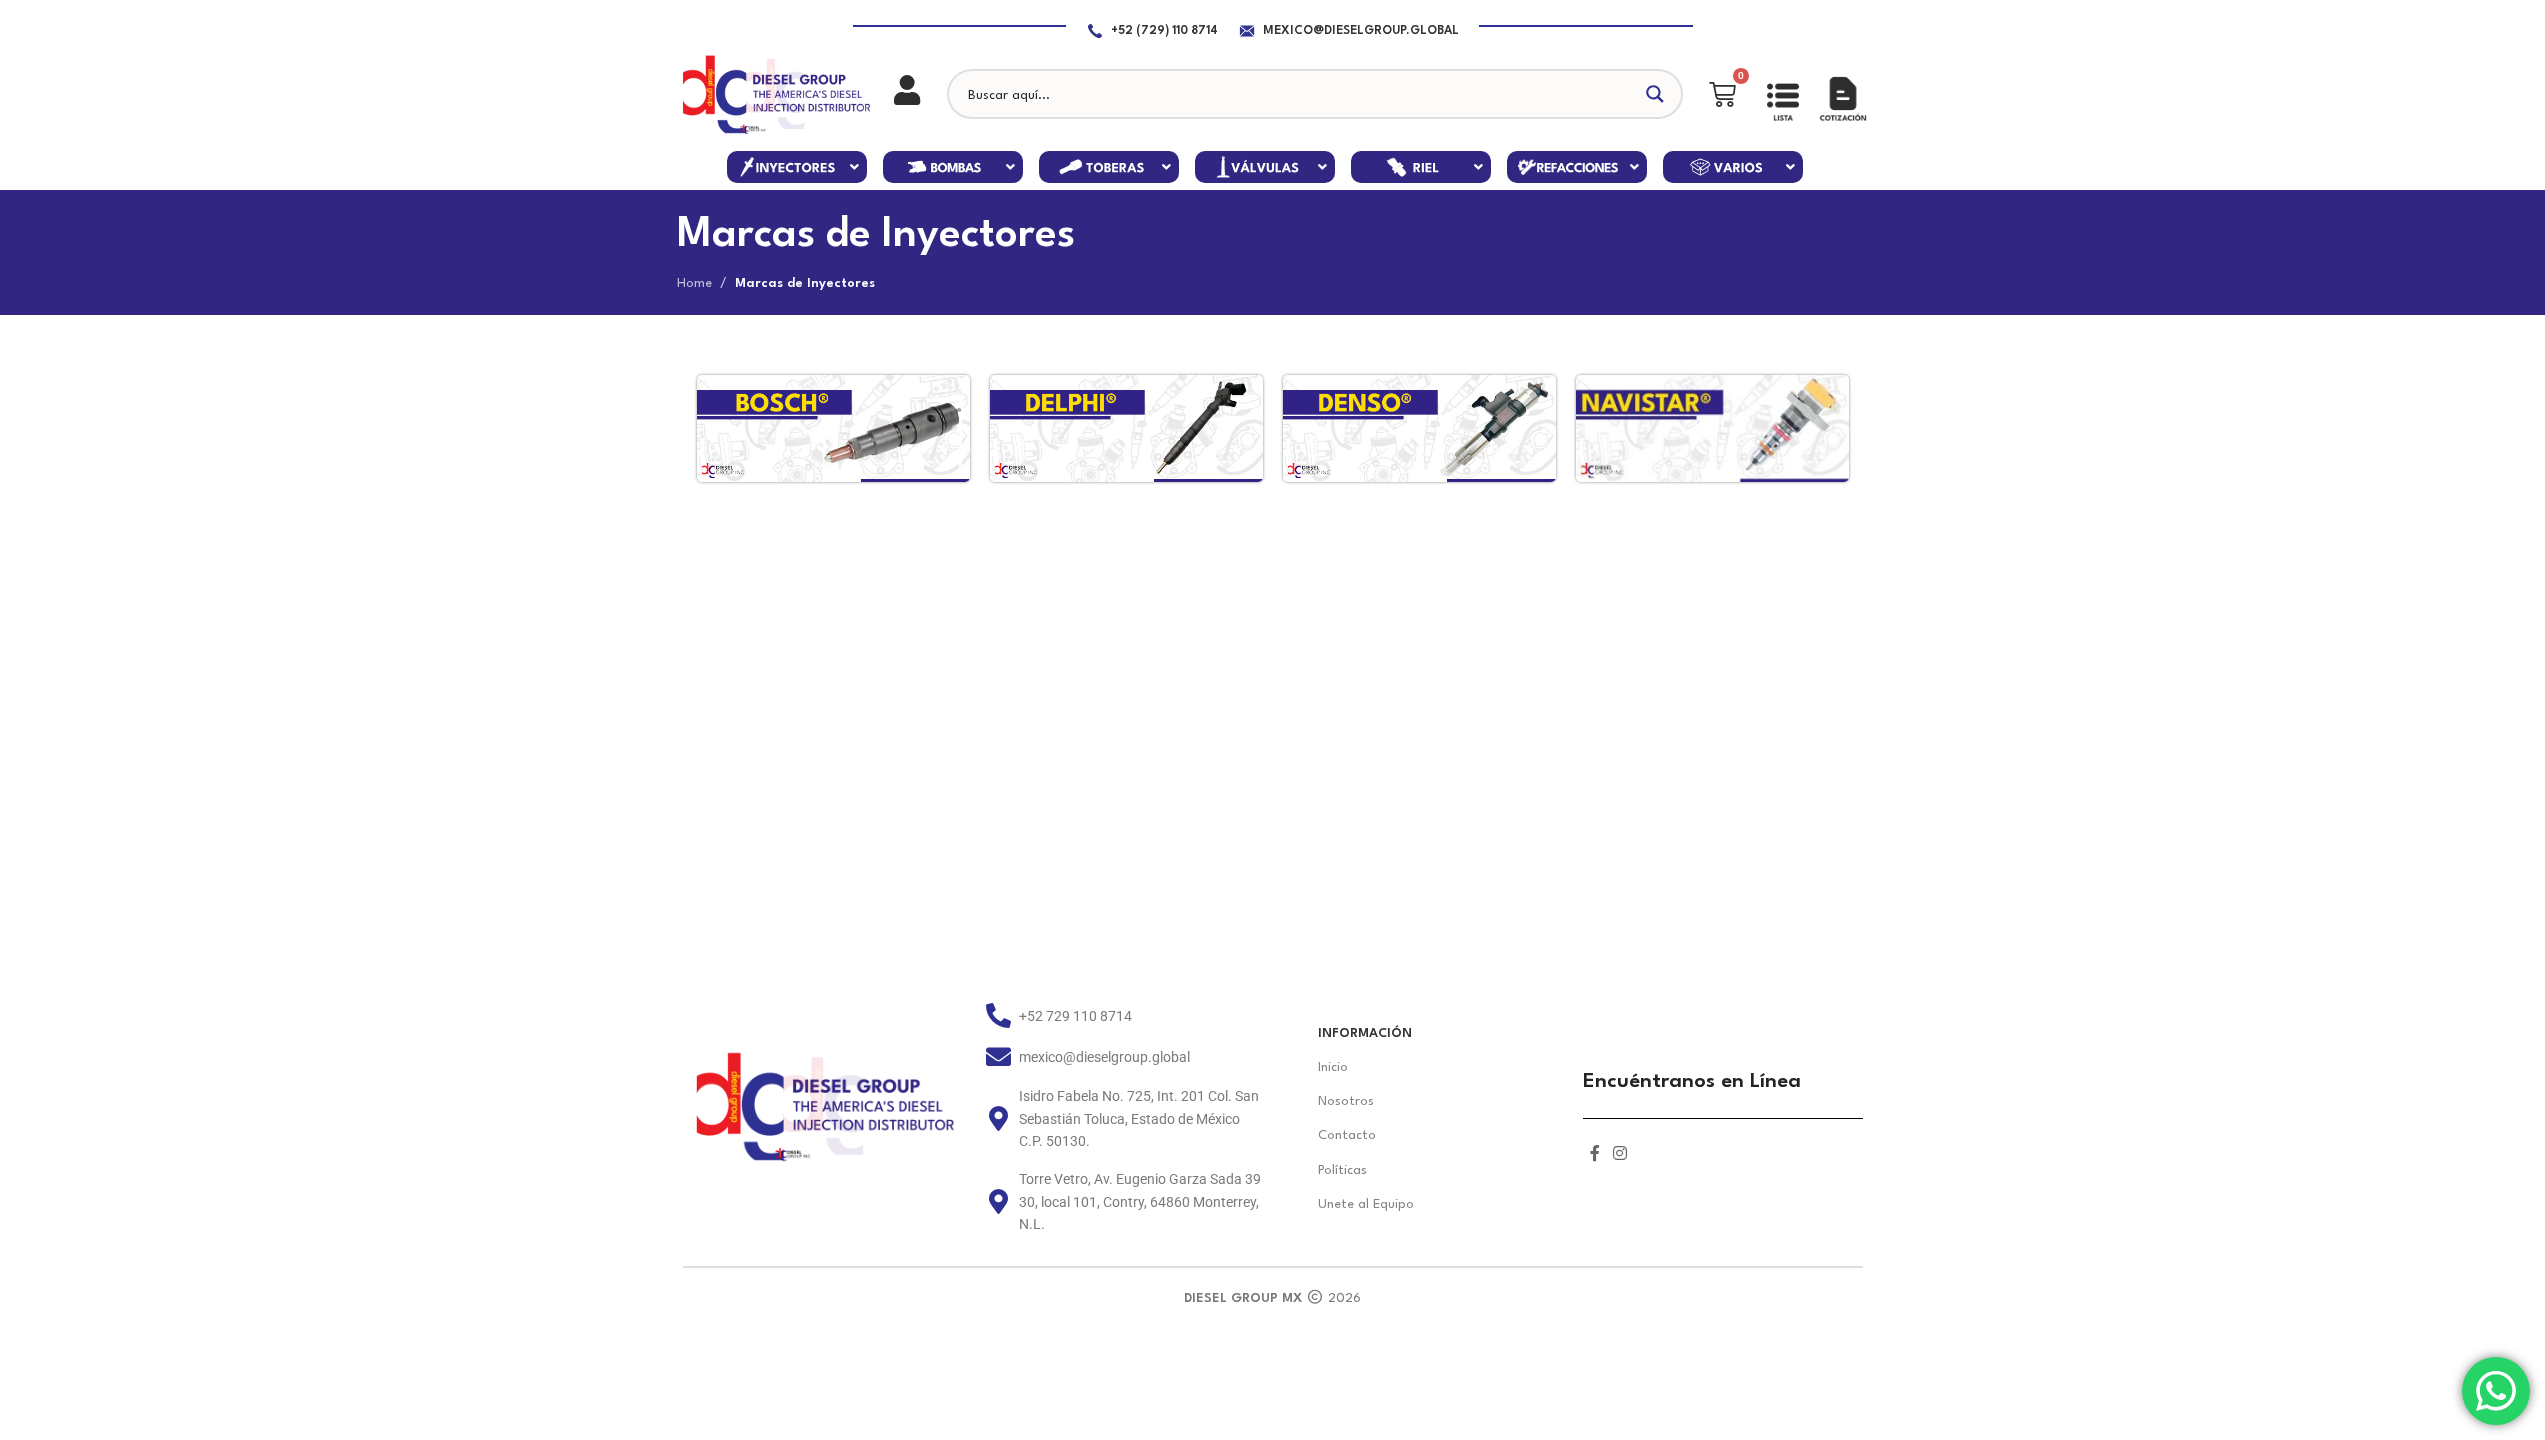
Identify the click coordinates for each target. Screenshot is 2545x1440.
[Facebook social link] (1595, 1155)
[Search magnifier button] (1658, 94)
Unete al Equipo (1366, 1204)
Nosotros (1346, 1101)
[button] (797, 167)
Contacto (1347, 1135)
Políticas (1342, 1170)
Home (694, 283)
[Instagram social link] (1620, 1155)
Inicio (1333, 1067)
